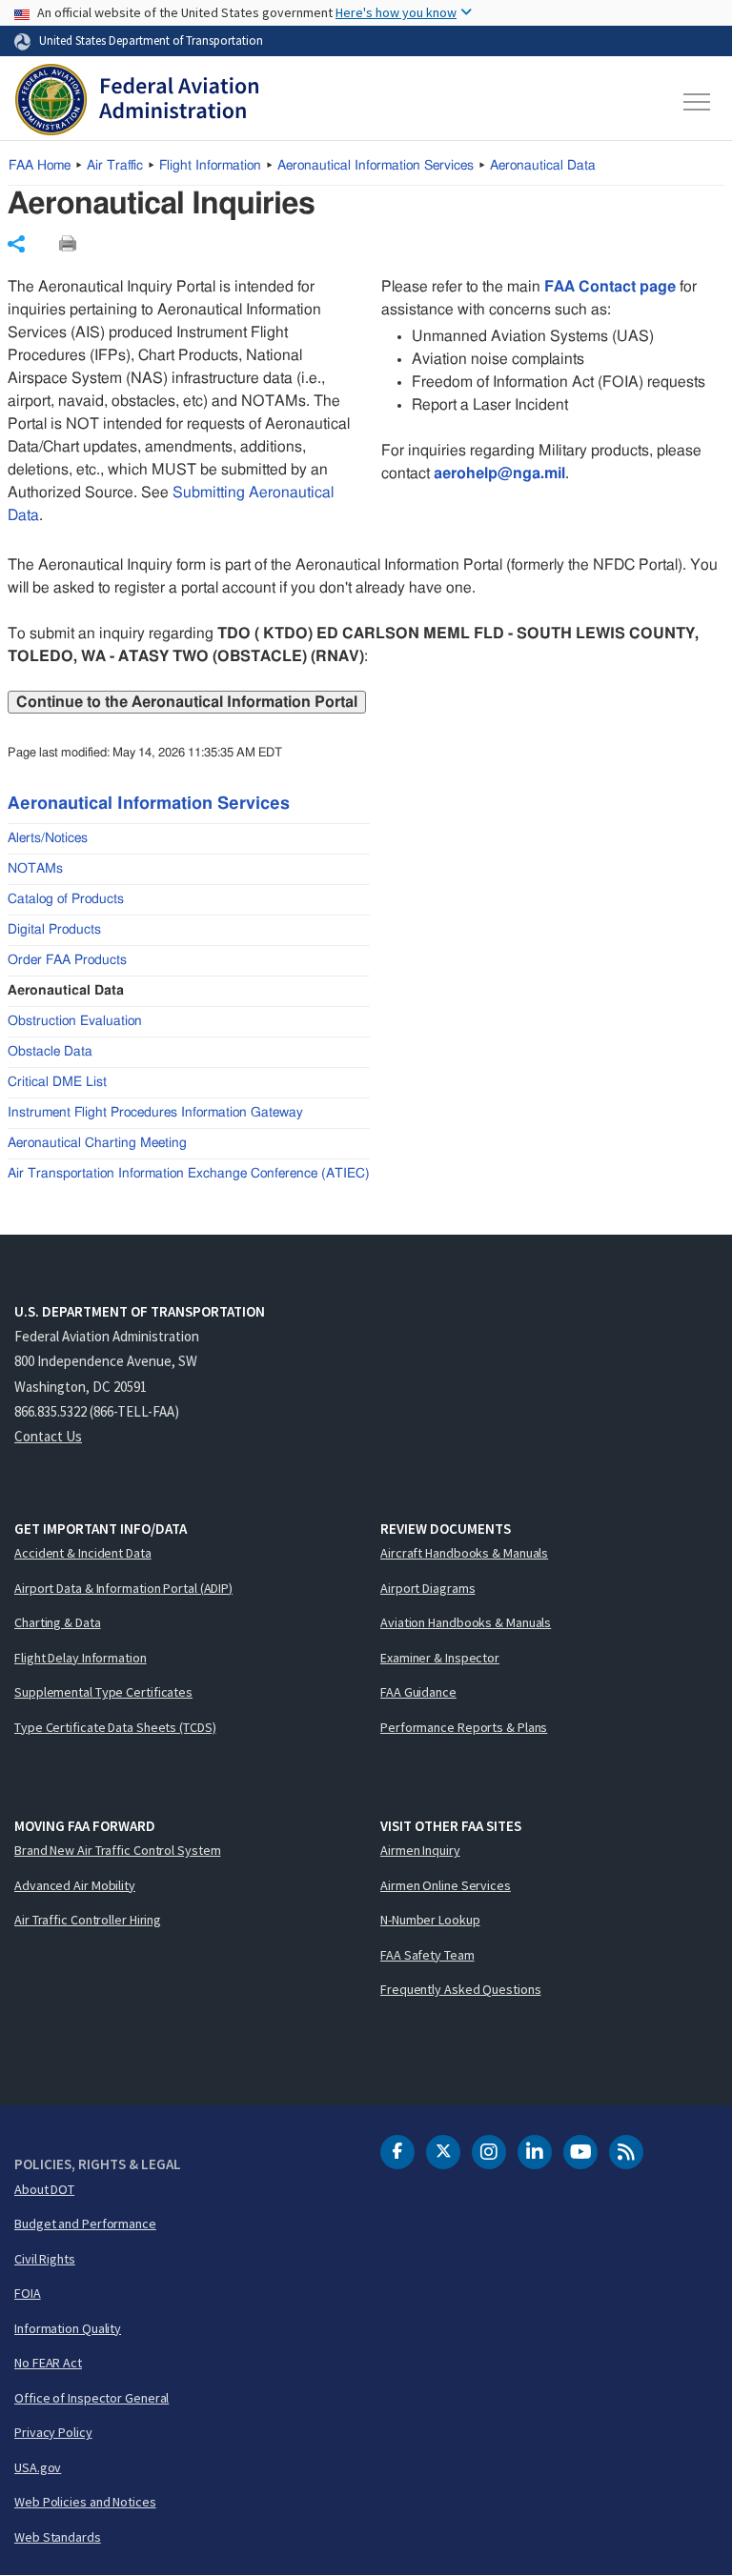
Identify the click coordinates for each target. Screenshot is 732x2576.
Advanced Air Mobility (75, 1885)
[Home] (137, 102)
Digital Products (54, 930)
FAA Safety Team (427, 1955)
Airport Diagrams (427, 1588)
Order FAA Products (67, 960)
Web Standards (58, 2537)
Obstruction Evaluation (75, 1021)
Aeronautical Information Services (376, 166)
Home (40, 166)
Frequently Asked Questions (460, 1989)
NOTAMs (35, 869)
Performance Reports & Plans (464, 1727)
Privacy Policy (53, 2432)
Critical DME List (57, 1082)
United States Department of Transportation (151, 40)
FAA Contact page (610, 287)
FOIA (28, 2293)
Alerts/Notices (48, 838)
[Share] (16, 244)
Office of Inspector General (91, 2398)
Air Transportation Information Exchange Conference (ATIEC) (189, 1174)
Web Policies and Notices (85, 2502)
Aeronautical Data (543, 166)
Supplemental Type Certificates (103, 1692)
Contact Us (48, 1436)
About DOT (44, 2189)
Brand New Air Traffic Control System (117, 1850)
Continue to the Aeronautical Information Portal (187, 702)
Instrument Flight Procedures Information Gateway (155, 1113)
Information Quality (68, 2328)
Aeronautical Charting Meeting (97, 1143)
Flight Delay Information (81, 1658)
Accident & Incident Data (83, 1553)
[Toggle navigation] (698, 102)
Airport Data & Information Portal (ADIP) (123, 1588)
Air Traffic (115, 166)
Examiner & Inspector (440, 1658)
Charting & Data (58, 1622)
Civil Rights (45, 2259)
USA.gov (38, 2467)
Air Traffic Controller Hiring (88, 1920)
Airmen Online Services (446, 1885)
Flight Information (210, 166)
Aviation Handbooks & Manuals (466, 1622)
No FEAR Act (48, 2363)
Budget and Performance (85, 2224)
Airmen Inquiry (420, 1850)
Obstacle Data (50, 1052)
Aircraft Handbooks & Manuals (464, 1553)
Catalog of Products (66, 899)
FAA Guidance (418, 1692)
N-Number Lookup (430, 1920)
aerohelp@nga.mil (499, 473)
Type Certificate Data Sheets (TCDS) (115, 1727)
